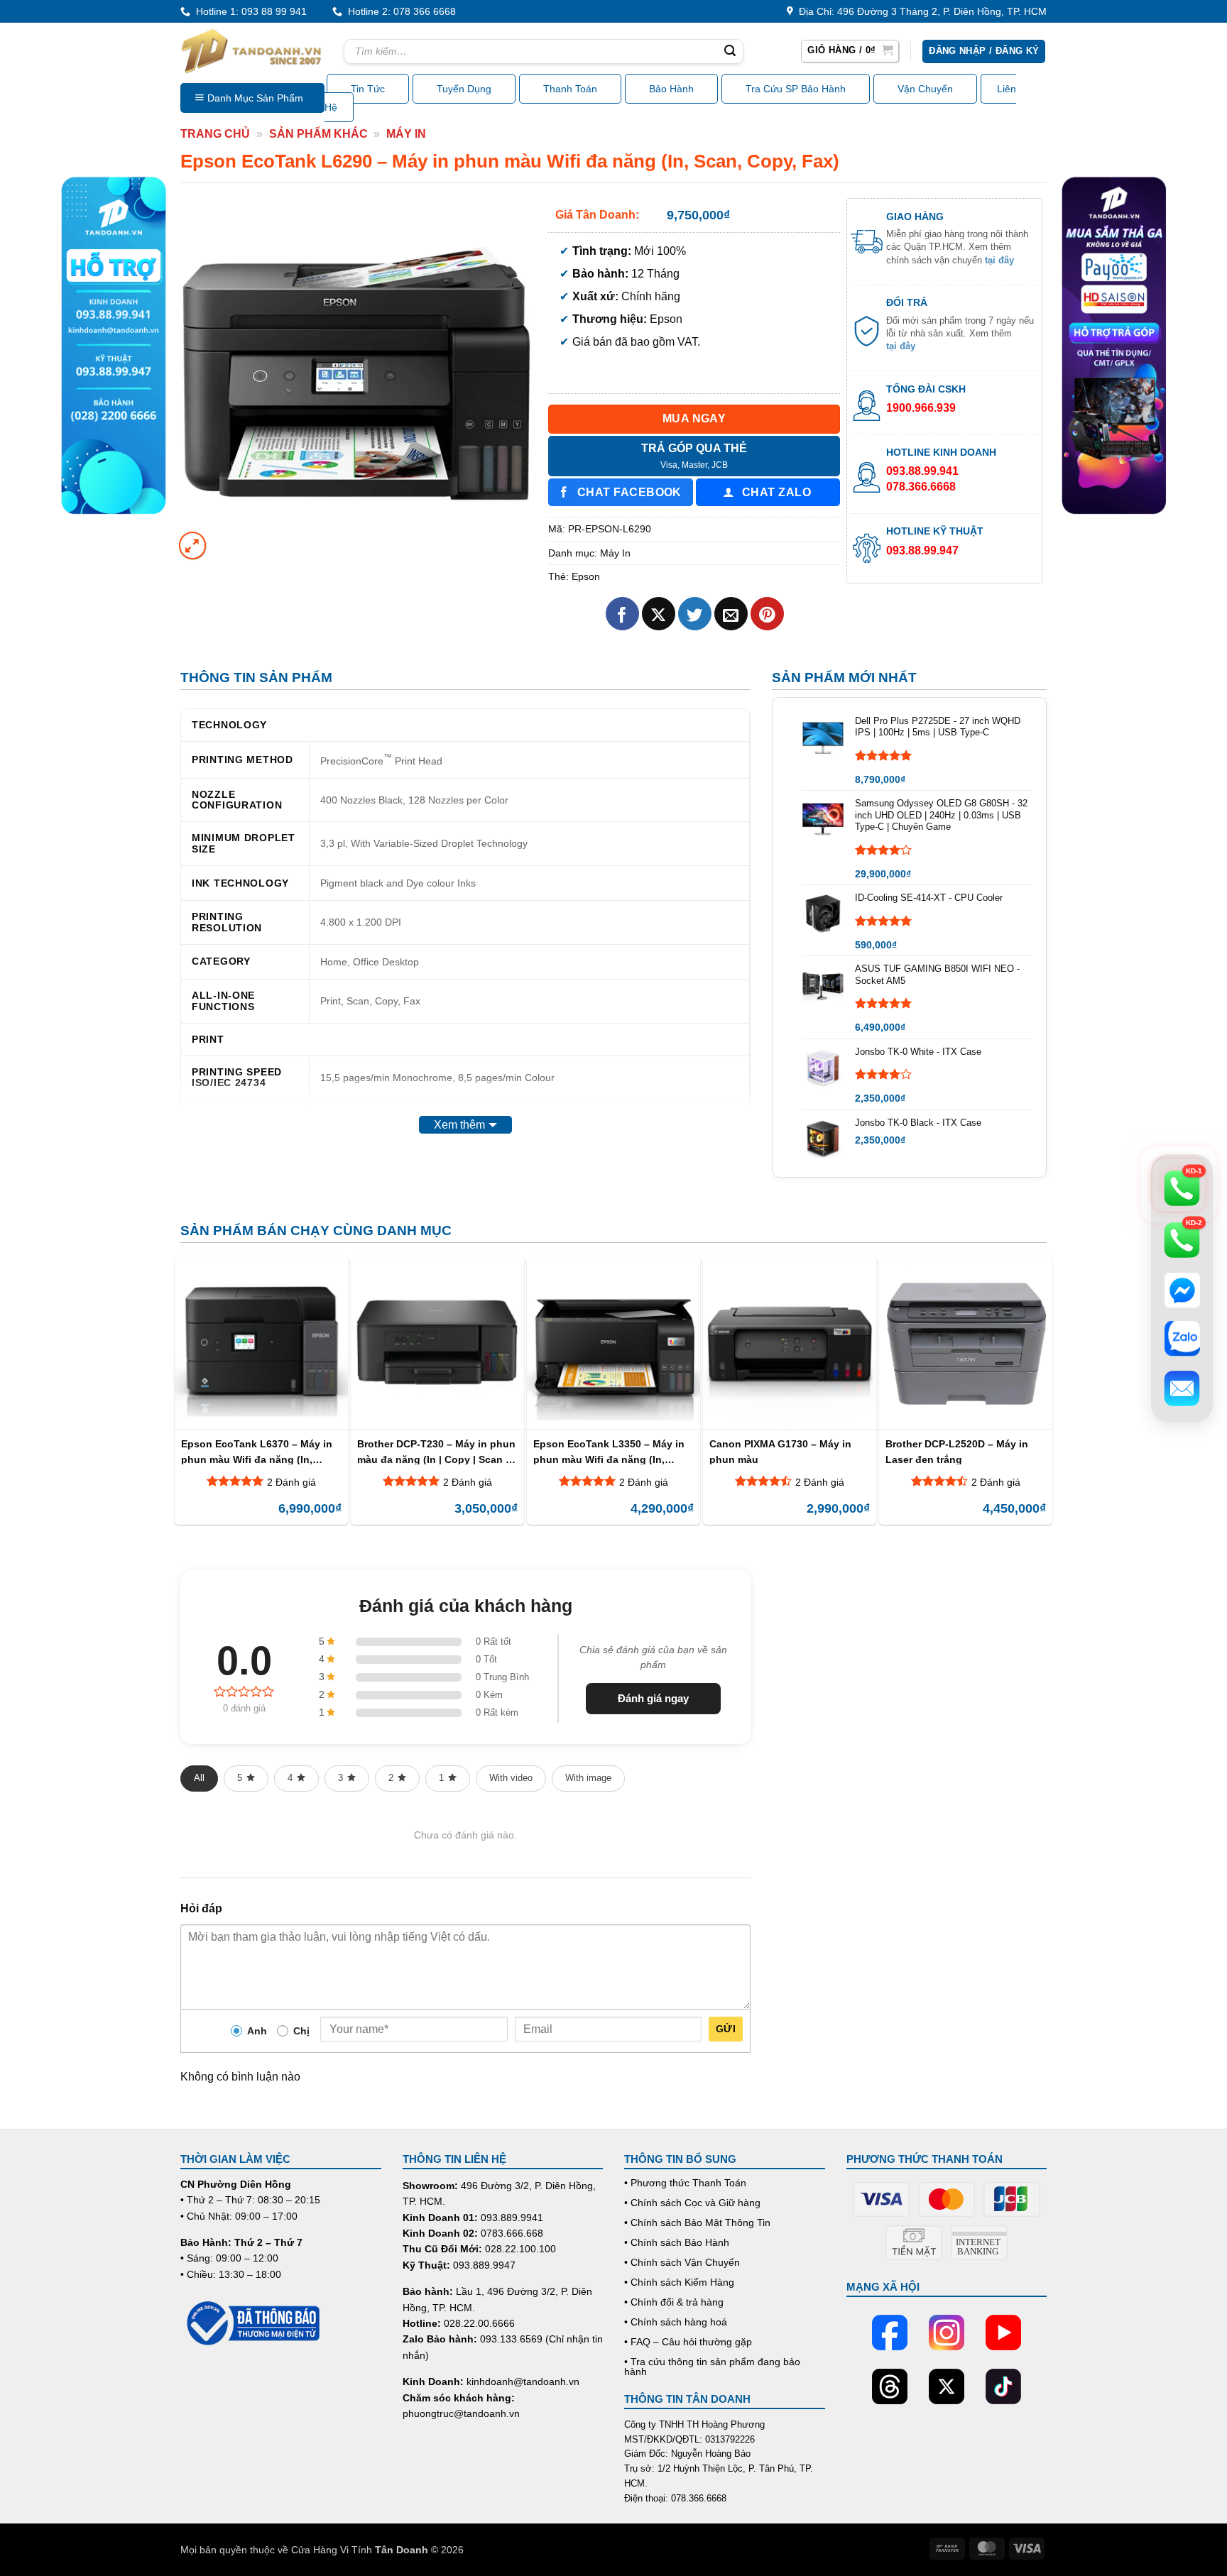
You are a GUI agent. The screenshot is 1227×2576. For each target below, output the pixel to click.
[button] (850, 51)
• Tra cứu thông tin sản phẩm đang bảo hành (712, 2367)
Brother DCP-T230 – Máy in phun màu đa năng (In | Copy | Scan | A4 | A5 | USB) (436, 1451)
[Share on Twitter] (695, 614)
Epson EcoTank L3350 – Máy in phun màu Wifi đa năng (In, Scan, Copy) (609, 1451)
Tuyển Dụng (464, 89)
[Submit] (730, 52)
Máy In (406, 134)
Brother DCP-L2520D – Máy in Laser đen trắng (957, 1451)
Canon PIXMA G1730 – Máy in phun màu (780, 1451)
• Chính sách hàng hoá (676, 2322)
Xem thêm (459, 1125)
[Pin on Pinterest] (767, 614)
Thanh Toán (570, 89)
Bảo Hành (671, 89)
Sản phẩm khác (318, 134)
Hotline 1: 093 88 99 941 (249, 11)
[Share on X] (659, 614)
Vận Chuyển (925, 89)
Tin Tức (368, 89)
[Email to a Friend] (731, 614)
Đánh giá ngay (653, 1698)
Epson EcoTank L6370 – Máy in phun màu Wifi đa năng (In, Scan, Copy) (257, 1451)
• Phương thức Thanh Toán (685, 2183)
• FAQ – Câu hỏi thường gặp (688, 2342)
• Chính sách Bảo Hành (677, 2242)
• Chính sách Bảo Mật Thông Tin (697, 2223)
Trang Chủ (215, 134)
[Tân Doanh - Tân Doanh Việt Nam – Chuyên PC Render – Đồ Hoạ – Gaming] (251, 51)
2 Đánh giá (291, 1482)
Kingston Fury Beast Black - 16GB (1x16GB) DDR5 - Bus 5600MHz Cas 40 (185, 2523)
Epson (586, 576)
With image (588, 1778)
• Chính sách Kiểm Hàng (679, 2282)
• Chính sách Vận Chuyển (682, 2262)
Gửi (726, 2029)
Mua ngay (694, 418)
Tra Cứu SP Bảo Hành (796, 89)
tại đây (999, 260)
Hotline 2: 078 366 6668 (399, 11)
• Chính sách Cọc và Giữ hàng (692, 2203)
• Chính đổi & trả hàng (674, 2302)
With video (511, 1778)
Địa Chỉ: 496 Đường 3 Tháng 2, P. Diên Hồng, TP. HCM (920, 11)
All (199, 1778)
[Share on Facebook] (622, 614)
